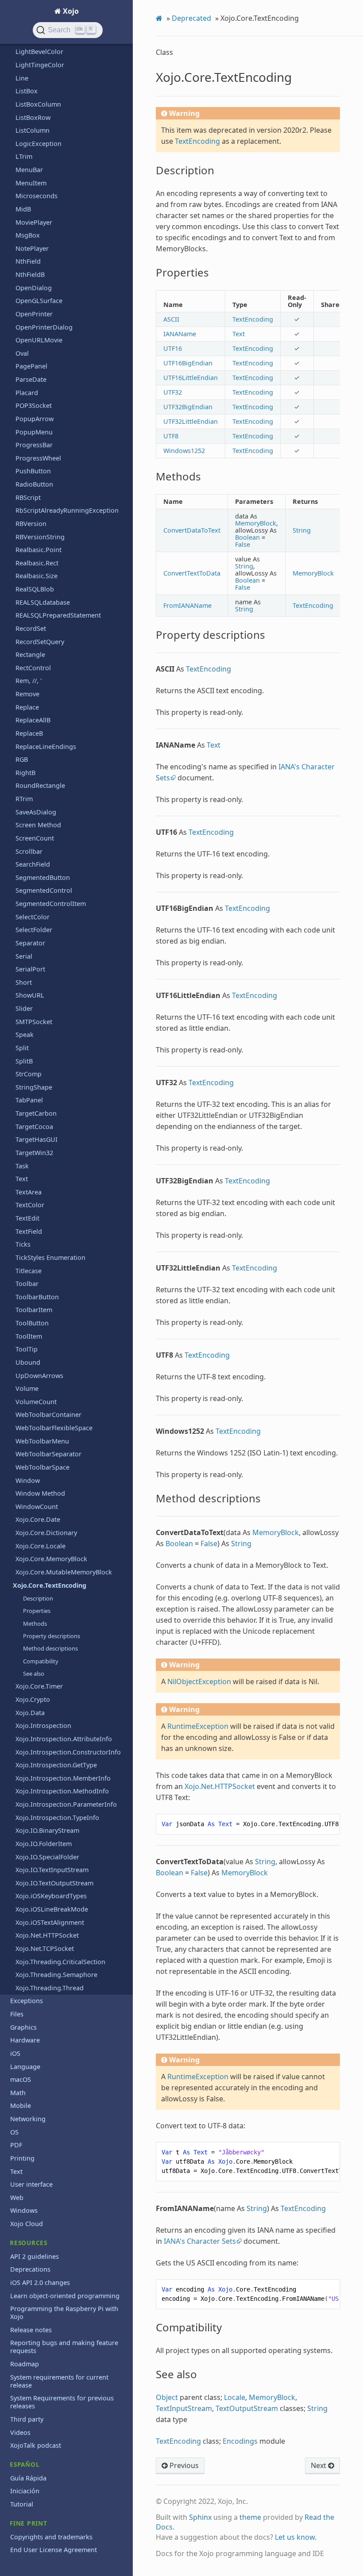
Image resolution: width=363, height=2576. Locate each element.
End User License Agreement (54, 2550)
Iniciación (25, 2491)
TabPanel (29, 1100)
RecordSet (31, 628)
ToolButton (32, 1323)
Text (22, 1179)
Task (22, 1166)
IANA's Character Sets (200, 2241)
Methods (35, 1624)
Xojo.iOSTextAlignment (50, 1922)
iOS (15, 2053)
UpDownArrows (39, 1376)
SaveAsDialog (36, 812)
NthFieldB (30, 274)
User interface (31, 2184)
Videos (20, 2432)
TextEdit (27, 1218)
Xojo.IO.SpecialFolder (47, 1857)
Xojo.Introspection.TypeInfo (57, 1818)
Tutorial (22, 2504)
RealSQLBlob (35, 589)
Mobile (21, 2106)
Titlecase (29, 1271)
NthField (28, 261)
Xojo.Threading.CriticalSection (60, 1962)
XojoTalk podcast (36, 2445)
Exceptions (27, 2001)
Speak (25, 1035)
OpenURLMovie (39, 340)
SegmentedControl (44, 890)
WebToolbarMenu (42, 1441)
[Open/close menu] (10, 1586)
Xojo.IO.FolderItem (44, 1844)
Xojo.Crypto (33, 1699)
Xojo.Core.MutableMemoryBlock (64, 1572)
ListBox (27, 91)
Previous (183, 2465)
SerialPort (30, 969)
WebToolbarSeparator (48, 1454)
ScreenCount (35, 838)
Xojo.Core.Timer (39, 1686)
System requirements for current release (59, 2381)
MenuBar (29, 170)
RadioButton (34, 484)
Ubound (28, 1362)
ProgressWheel (38, 458)
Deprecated (191, 18)
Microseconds (37, 196)
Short (24, 982)
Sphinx (200, 2517)
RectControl (33, 668)
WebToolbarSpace (42, 1467)
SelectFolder (34, 930)
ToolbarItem (34, 1310)
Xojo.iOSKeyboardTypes (51, 1896)
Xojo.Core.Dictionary (46, 1533)
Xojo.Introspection (43, 1726)
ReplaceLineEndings (46, 747)
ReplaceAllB (33, 720)
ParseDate (31, 379)
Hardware (25, 2040)
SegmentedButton (43, 877)
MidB (23, 209)
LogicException (39, 144)
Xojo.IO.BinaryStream (47, 1830)
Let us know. (296, 2537)
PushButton (33, 471)
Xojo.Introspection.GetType (56, 1765)
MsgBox (28, 235)
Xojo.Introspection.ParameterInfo (66, 1804)
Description (38, 1598)
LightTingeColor (40, 65)
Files (17, 2014)
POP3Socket (34, 405)
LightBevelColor (39, 52)
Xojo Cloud (27, 2224)
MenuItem (31, 183)
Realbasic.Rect (37, 563)
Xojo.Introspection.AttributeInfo (64, 1739)
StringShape (34, 1087)
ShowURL (30, 995)
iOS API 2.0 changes (40, 2282)
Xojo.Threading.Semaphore (56, 1975)
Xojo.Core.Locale (41, 1546)
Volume (27, 1388)
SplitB (24, 1061)
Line (22, 78)
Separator (30, 943)
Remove (27, 694)
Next (319, 2465)
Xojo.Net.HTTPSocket (47, 1935)
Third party (27, 2419)
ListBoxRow (33, 117)
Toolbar (27, 1284)
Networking (28, 2119)
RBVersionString (40, 537)
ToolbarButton (37, 1297)
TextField (29, 1231)
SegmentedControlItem (51, 904)
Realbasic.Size (37, 576)
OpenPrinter (34, 314)
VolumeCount (36, 1402)
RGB (22, 759)
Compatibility (41, 1661)
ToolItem (29, 1336)
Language (25, 2067)
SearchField (33, 864)
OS (14, 2132)
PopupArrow (35, 419)
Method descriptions (50, 1648)
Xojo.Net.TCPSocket (45, 1948)
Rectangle (30, 655)
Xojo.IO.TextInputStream (52, 1870)
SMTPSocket (34, 1022)
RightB (25, 773)
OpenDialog (34, 288)
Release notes (31, 2330)
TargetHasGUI (37, 1139)
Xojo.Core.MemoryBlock (51, 1559)
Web (17, 2198)
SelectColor (33, 917)
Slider (24, 1008)
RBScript (28, 497)
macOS (21, 2079)
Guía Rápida (28, 2478)
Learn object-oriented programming (65, 2296)
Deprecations (30, 2269)
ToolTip (27, 1349)
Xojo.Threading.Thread (50, 1988)
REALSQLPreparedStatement (58, 615)
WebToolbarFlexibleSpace (54, 1428)
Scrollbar (29, 851)
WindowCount (37, 1507)
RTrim (24, 799)
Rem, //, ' (29, 681)
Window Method (40, 1493)
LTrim (24, 156)
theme (250, 2517)
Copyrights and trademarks (51, 2537)
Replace (27, 707)
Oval (22, 353)
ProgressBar (34, 445)
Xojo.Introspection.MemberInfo (63, 1778)
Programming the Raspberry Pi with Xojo (64, 2313)
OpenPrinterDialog (44, 327)
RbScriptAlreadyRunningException (67, 510)
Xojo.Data (30, 1713)
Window (28, 1480)
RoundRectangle (40, 785)
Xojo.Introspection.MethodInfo (62, 1791)
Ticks (23, 1244)
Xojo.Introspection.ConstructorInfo (68, 1752)
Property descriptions (52, 1636)
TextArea (29, 1192)
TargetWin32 (34, 1153)
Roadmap (25, 2364)
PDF (16, 2145)
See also (34, 1674)
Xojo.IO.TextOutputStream (54, 1883)
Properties (37, 1611)
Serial (24, 956)
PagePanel (31, 366)
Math (18, 2093)
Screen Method (38, 825)
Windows (24, 2210)
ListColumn (33, 130)
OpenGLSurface (39, 301)
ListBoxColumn (38, 104)
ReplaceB (29, 733)
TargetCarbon (36, 1113)
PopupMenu (34, 432)
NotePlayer (32, 248)
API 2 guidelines (35, 2256)
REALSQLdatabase (43, 602)
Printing (22, 2158)
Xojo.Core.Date (38, 1519)
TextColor (30, 1205)
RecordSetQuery (40, 642)
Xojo (70, 11)
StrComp (29, 1074)
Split (22, 1048)
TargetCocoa (34, 1127)
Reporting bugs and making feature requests (64, 2347)
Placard (27, 393)
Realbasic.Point (39, 550)
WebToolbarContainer (48, 1415)
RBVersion (31, 524)
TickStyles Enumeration (50, 1257)
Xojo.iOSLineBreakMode (52, 1909)
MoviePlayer (34, 222)
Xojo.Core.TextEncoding (50, 1585)
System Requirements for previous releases (62, 2402)
